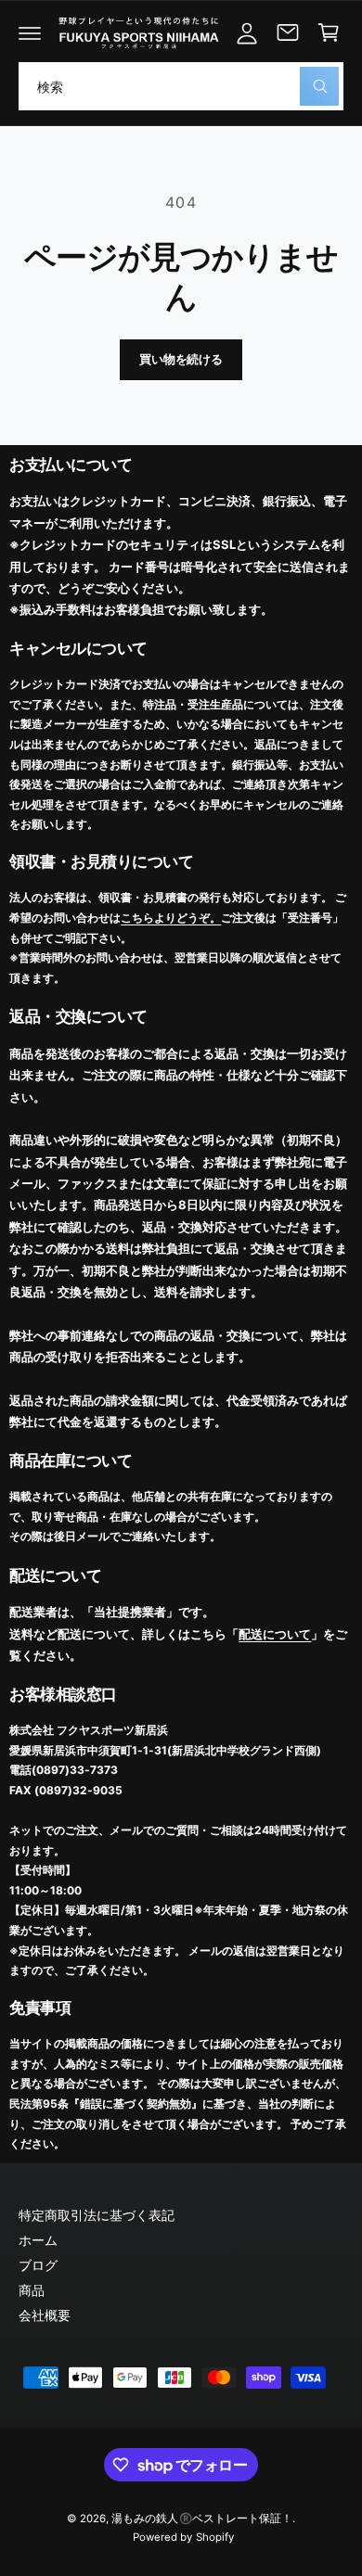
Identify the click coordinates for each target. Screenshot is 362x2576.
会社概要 (45, 2315)
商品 (32, 2290)
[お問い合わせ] (288, 32)
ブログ (38, 2265)
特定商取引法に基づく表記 (97, 2215)
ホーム (38, 2240)
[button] (30, 32)
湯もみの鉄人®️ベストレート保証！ (201, 2519)
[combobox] (181, 86)
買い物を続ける (181, 359)
